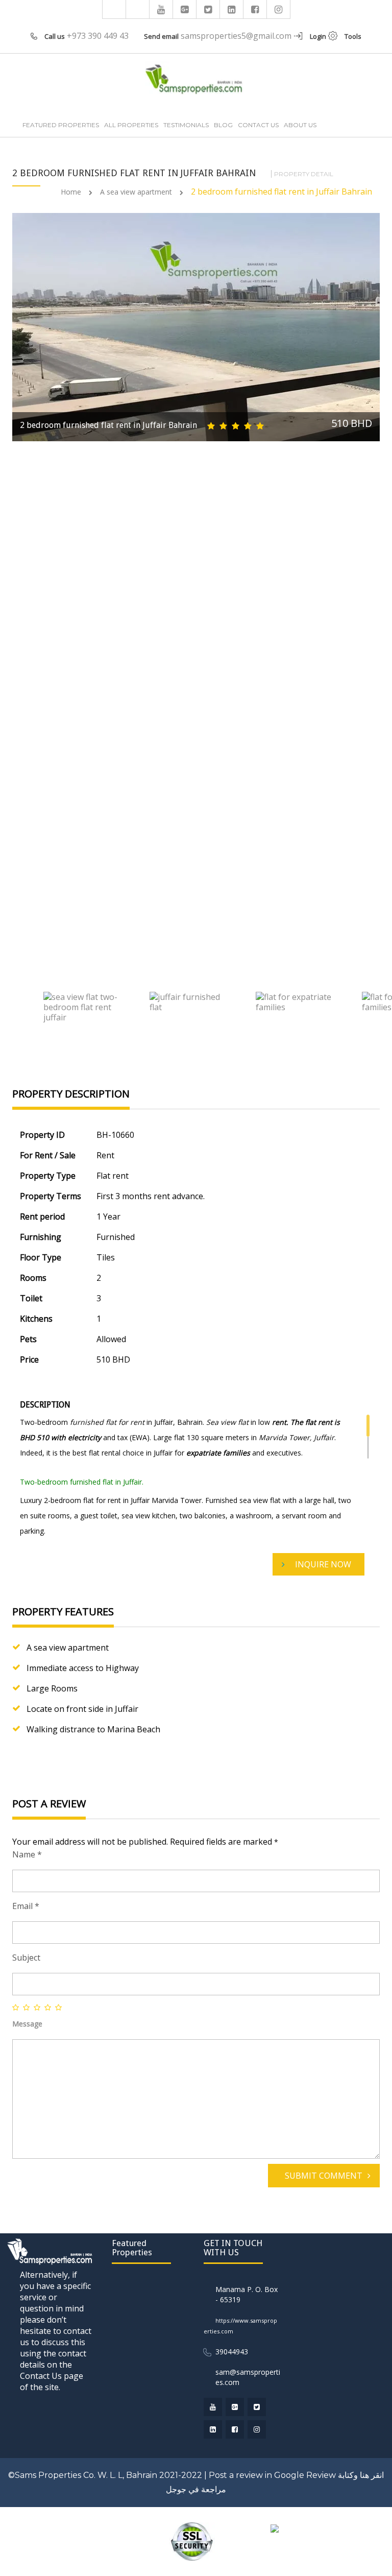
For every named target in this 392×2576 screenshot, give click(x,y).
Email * (26, 1906)
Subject (26, 1958)
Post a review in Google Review (272, 2475)
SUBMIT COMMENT (324, 2176)
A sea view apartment (136, 192)
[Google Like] (185, 9)
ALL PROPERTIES (131, 125)
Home (71, 192)
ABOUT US (300, 125)
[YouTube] (161, 9)
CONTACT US (258, 125)
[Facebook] (255, 9)
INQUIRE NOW (323, 1564)
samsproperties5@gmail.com (236, 36)
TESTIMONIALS (186, 125)
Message (27, 2024)
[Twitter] (208, 9)
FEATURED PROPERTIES (61, 125)
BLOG (223, 125)
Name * (27, 1854)
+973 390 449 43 (98, 36)
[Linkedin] (232, 9)
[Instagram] (279, 9)
